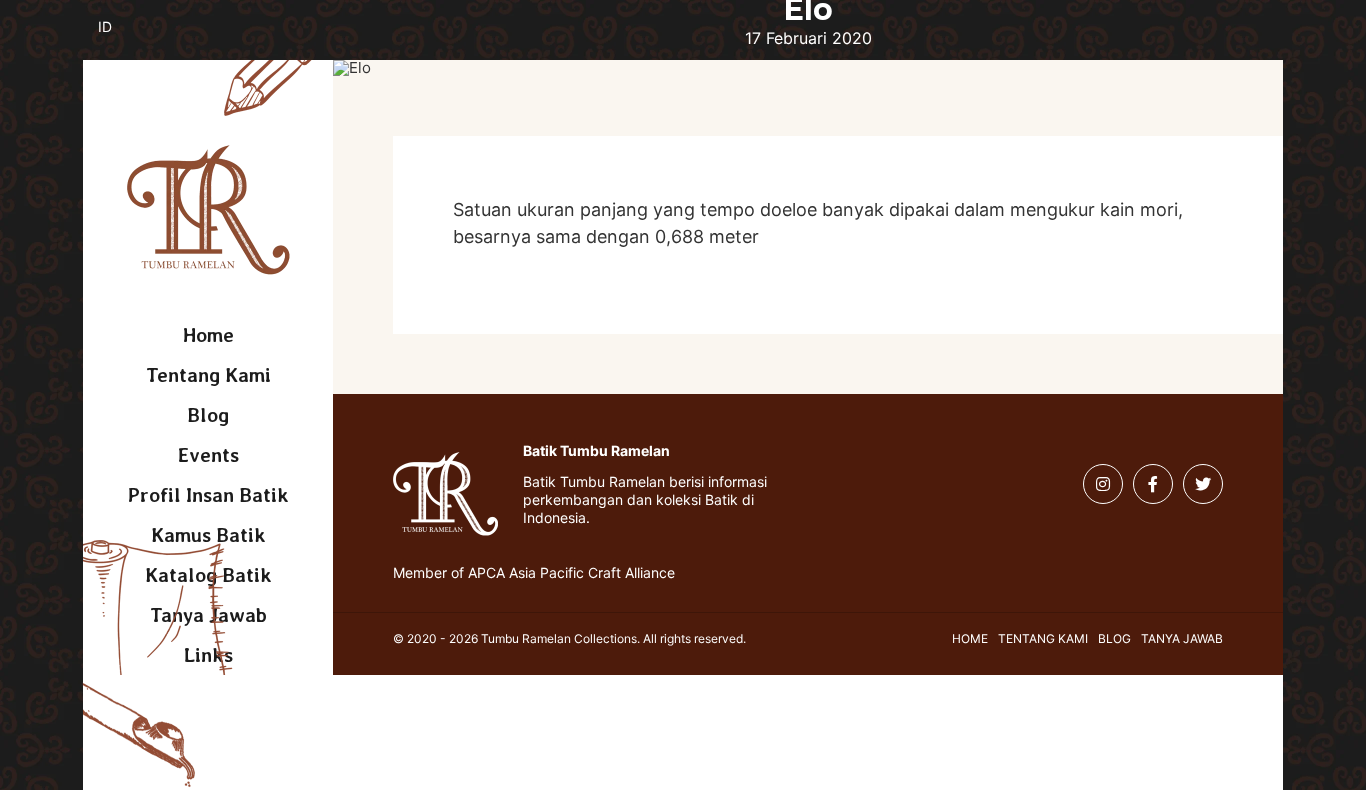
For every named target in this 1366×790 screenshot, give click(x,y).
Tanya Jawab (1182, 638)
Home (208, 335)
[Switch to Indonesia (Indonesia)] (120, 38)
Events (208, 455)
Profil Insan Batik (208, 495)
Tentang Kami (208, 375)
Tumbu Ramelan (208, 210)
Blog (208, 415)
